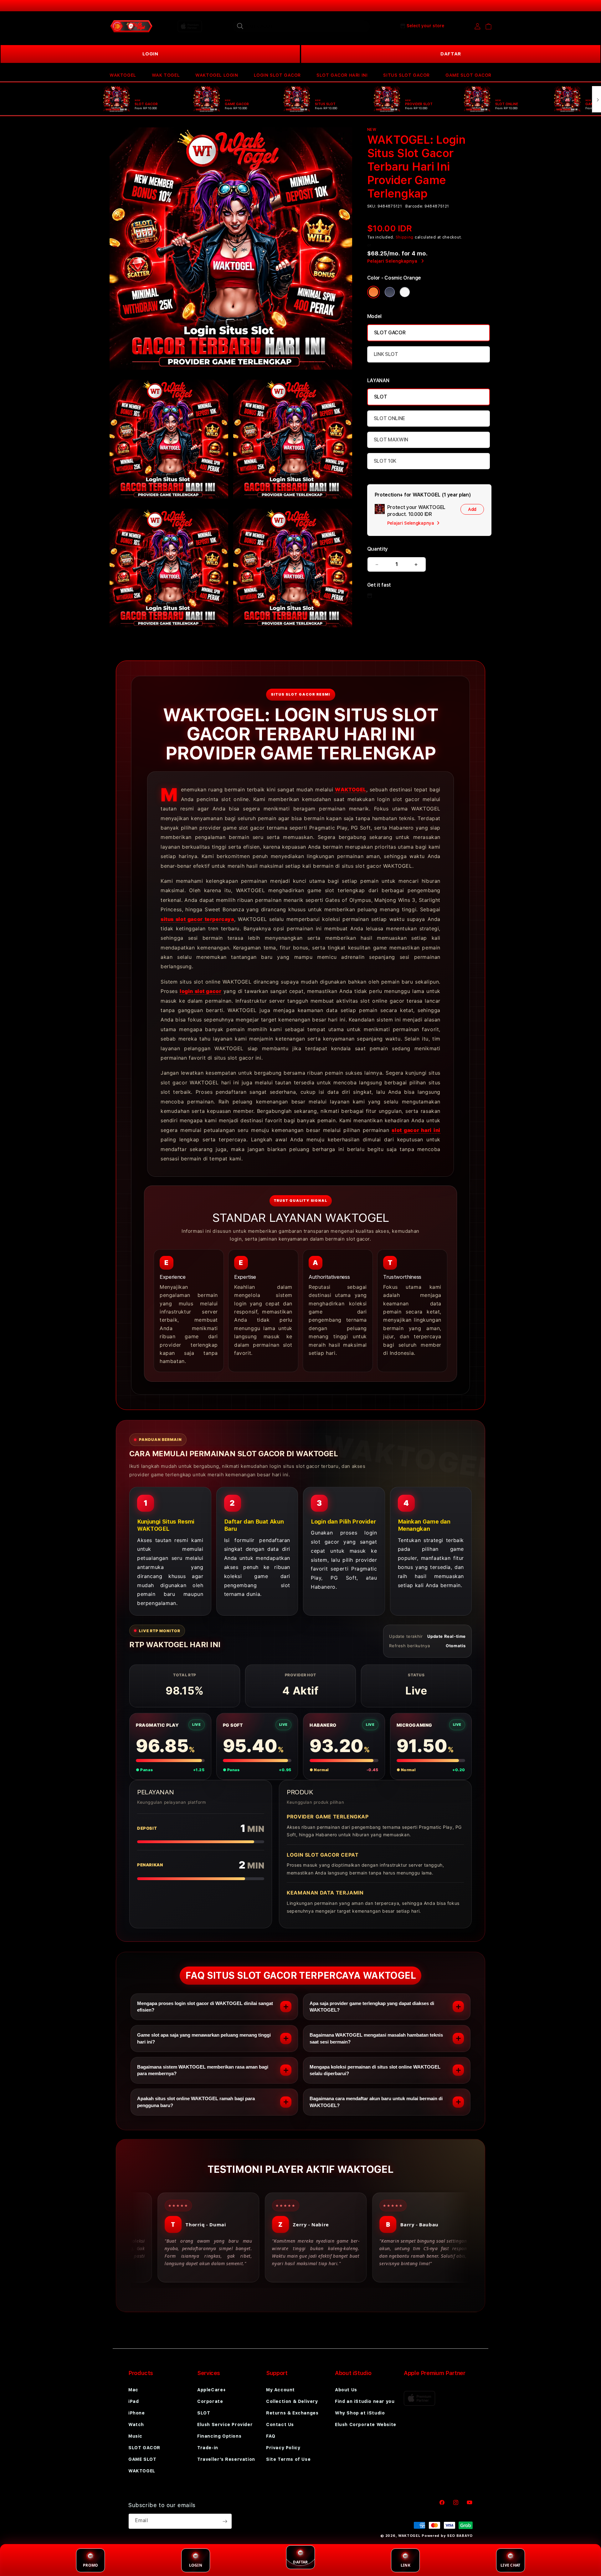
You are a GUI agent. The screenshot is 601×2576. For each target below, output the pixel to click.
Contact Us (280, 2424)
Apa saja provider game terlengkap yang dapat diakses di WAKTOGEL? (372, 2007)
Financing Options (219, 2436)
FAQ (271, 2436)
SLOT (381, 397)
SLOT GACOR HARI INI (342, 75)
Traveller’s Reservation (226, 2459)
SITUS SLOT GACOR (406, 75)
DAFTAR (451, 54)
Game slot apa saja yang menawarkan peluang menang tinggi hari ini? (204, 2038)
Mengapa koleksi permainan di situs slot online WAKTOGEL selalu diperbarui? (375, 2070)
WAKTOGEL (123, 75)
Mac (133, 2390)
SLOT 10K (385, 461)
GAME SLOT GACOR (468, 75)
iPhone (137, 2413)
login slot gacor (200, 991)
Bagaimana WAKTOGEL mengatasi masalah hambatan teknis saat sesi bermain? (376, 2038)
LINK (406, 2565)
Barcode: (414, 206)
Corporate (210, 2401)
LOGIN (150, 54)
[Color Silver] (405, 292)
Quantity (378, 549)
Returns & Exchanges (292, 2413)
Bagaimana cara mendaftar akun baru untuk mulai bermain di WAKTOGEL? (376, 2102)
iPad (134, 2401)
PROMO (90, 2565)
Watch (136, 2424)
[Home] (131, 26)
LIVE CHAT (510, 2565)
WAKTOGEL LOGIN (217, 75)
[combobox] (301, 26)
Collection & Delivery (292, 2401)
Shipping (405, 237)
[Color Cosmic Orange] (373, 292)
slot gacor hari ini (416, 1130)
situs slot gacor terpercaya (197, 919)
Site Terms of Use (288, 2459)
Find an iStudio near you (365, 2401)
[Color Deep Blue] (390, 292)
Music (135, 2436)
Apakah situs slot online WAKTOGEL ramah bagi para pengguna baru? (196, 2102)
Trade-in (208, 2448)
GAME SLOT (142, 2459)
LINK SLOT (386, 354)
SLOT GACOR (390, 333)
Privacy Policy (283, 2448)
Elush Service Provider (225, 2424)
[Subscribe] (225, 2521)
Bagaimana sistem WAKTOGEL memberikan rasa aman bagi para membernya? (203, 2070)
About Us (346, 2390)
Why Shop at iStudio (360, 2413)
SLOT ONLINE (389, 418)
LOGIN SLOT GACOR (277, 75)
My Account (280, 2390)
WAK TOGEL (166, 75)
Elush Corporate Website (366, 2424)
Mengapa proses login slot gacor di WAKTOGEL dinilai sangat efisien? (205, 2007)
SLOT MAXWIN (391, 440)
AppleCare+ (212, 2390)
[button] (123, 75)
